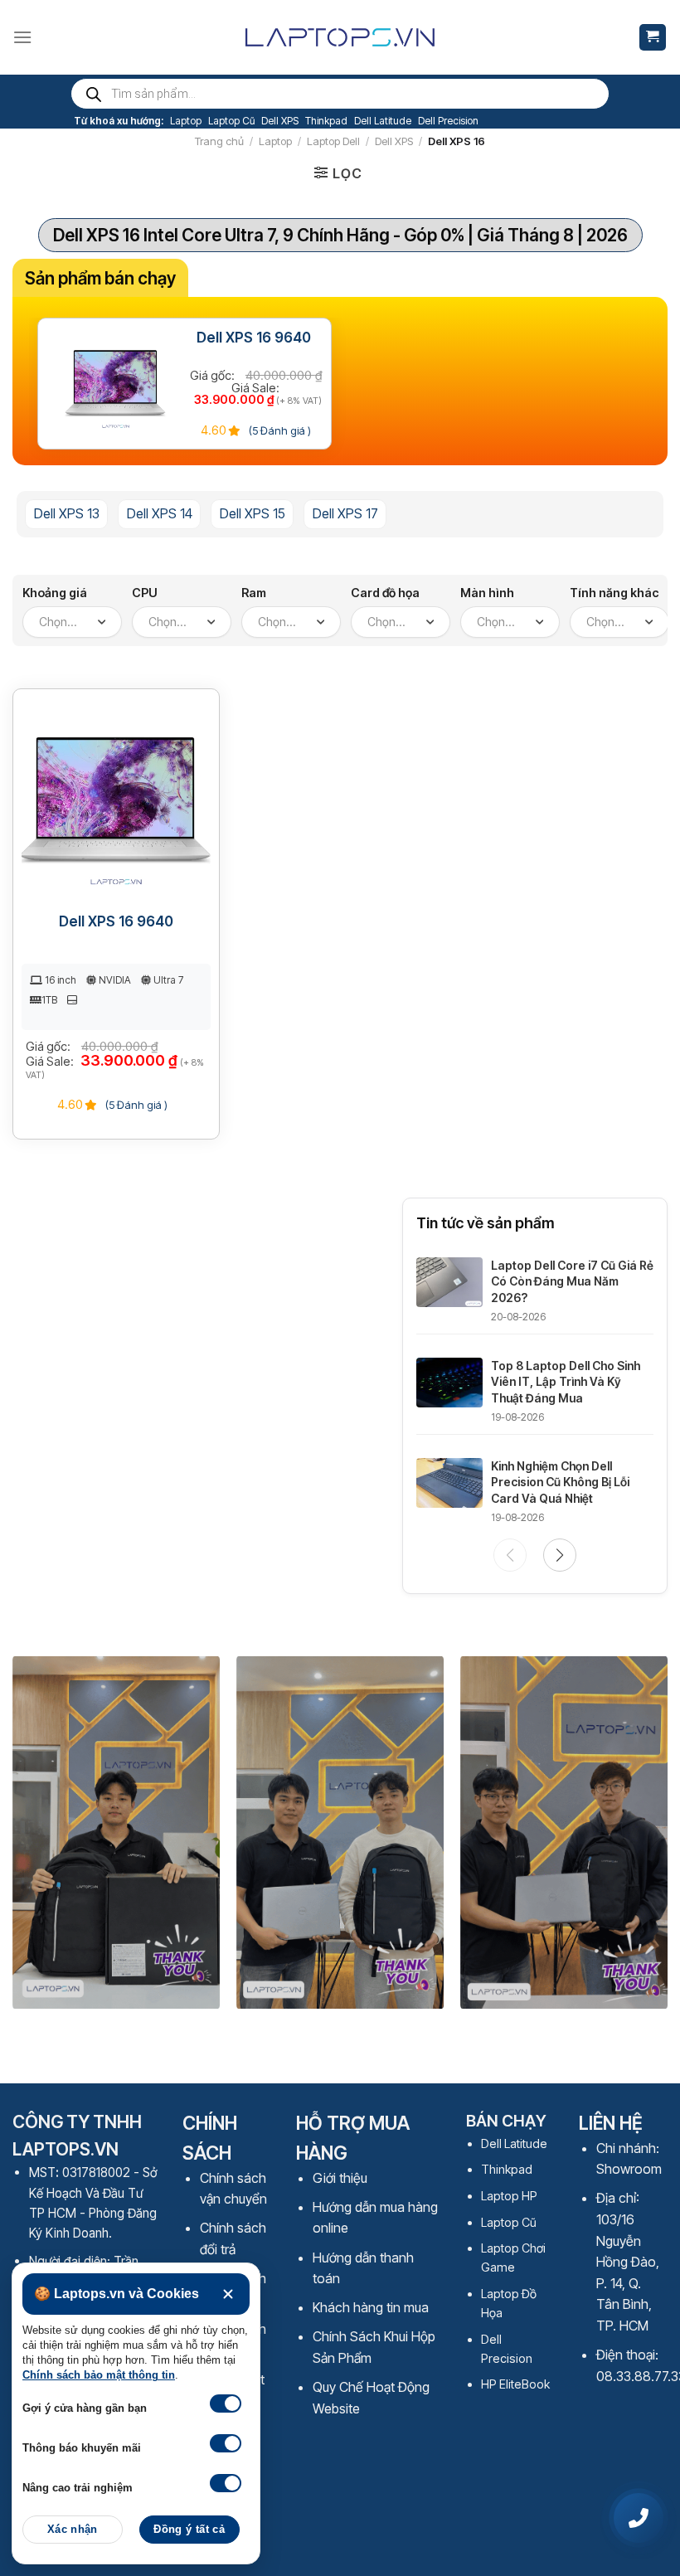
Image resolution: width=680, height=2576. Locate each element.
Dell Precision (448, 121)
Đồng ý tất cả (189, 2530)
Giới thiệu (340, 2178)
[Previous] (38, 1841)
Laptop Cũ (231, 121)
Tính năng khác (614, 593)
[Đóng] (228, 2294)
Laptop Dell (333, 141)
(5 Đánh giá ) (279, 430)
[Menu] (22, 37)
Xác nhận (73, 2530)
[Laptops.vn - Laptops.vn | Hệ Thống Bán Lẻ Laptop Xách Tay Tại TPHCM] (340, 37)
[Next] (642, 1841)
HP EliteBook (515, 2384)
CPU (145, 593)
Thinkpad (326, 121)
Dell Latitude (383, 121)
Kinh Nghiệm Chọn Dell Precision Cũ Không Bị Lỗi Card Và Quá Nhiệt (560, 1482)
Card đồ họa (385, 593)
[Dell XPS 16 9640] (116, 383)
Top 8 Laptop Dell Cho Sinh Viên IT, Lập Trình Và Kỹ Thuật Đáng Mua (566, 1382)
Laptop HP (509, 2196)
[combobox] (72, 622)
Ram (254, 593)
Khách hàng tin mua (371, 2307)
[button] (560, 1555)
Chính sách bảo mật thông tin (99, 2375)
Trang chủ (219, 141)
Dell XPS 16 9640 (254, 338)
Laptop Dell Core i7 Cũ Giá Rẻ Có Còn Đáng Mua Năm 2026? (572, 1281)
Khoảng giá (55, 593)
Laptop (186, 121)
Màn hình (487, 593)
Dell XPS (280, 121)
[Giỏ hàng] (653, 38)
